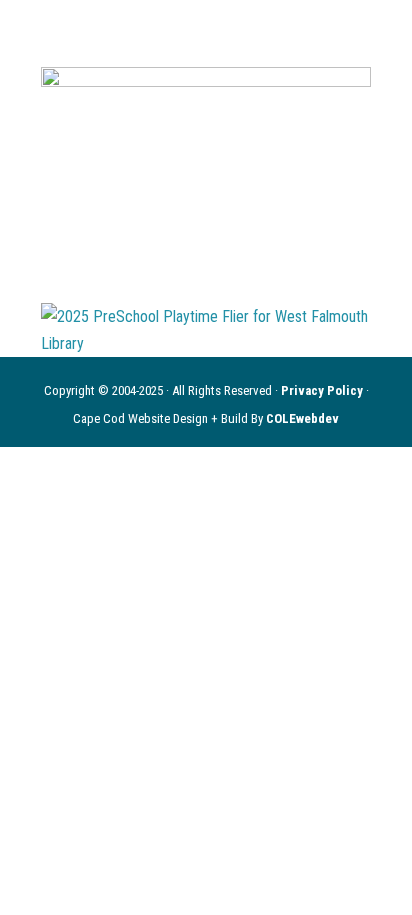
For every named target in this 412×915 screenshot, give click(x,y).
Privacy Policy (323, 390)
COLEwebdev (302, 418)
